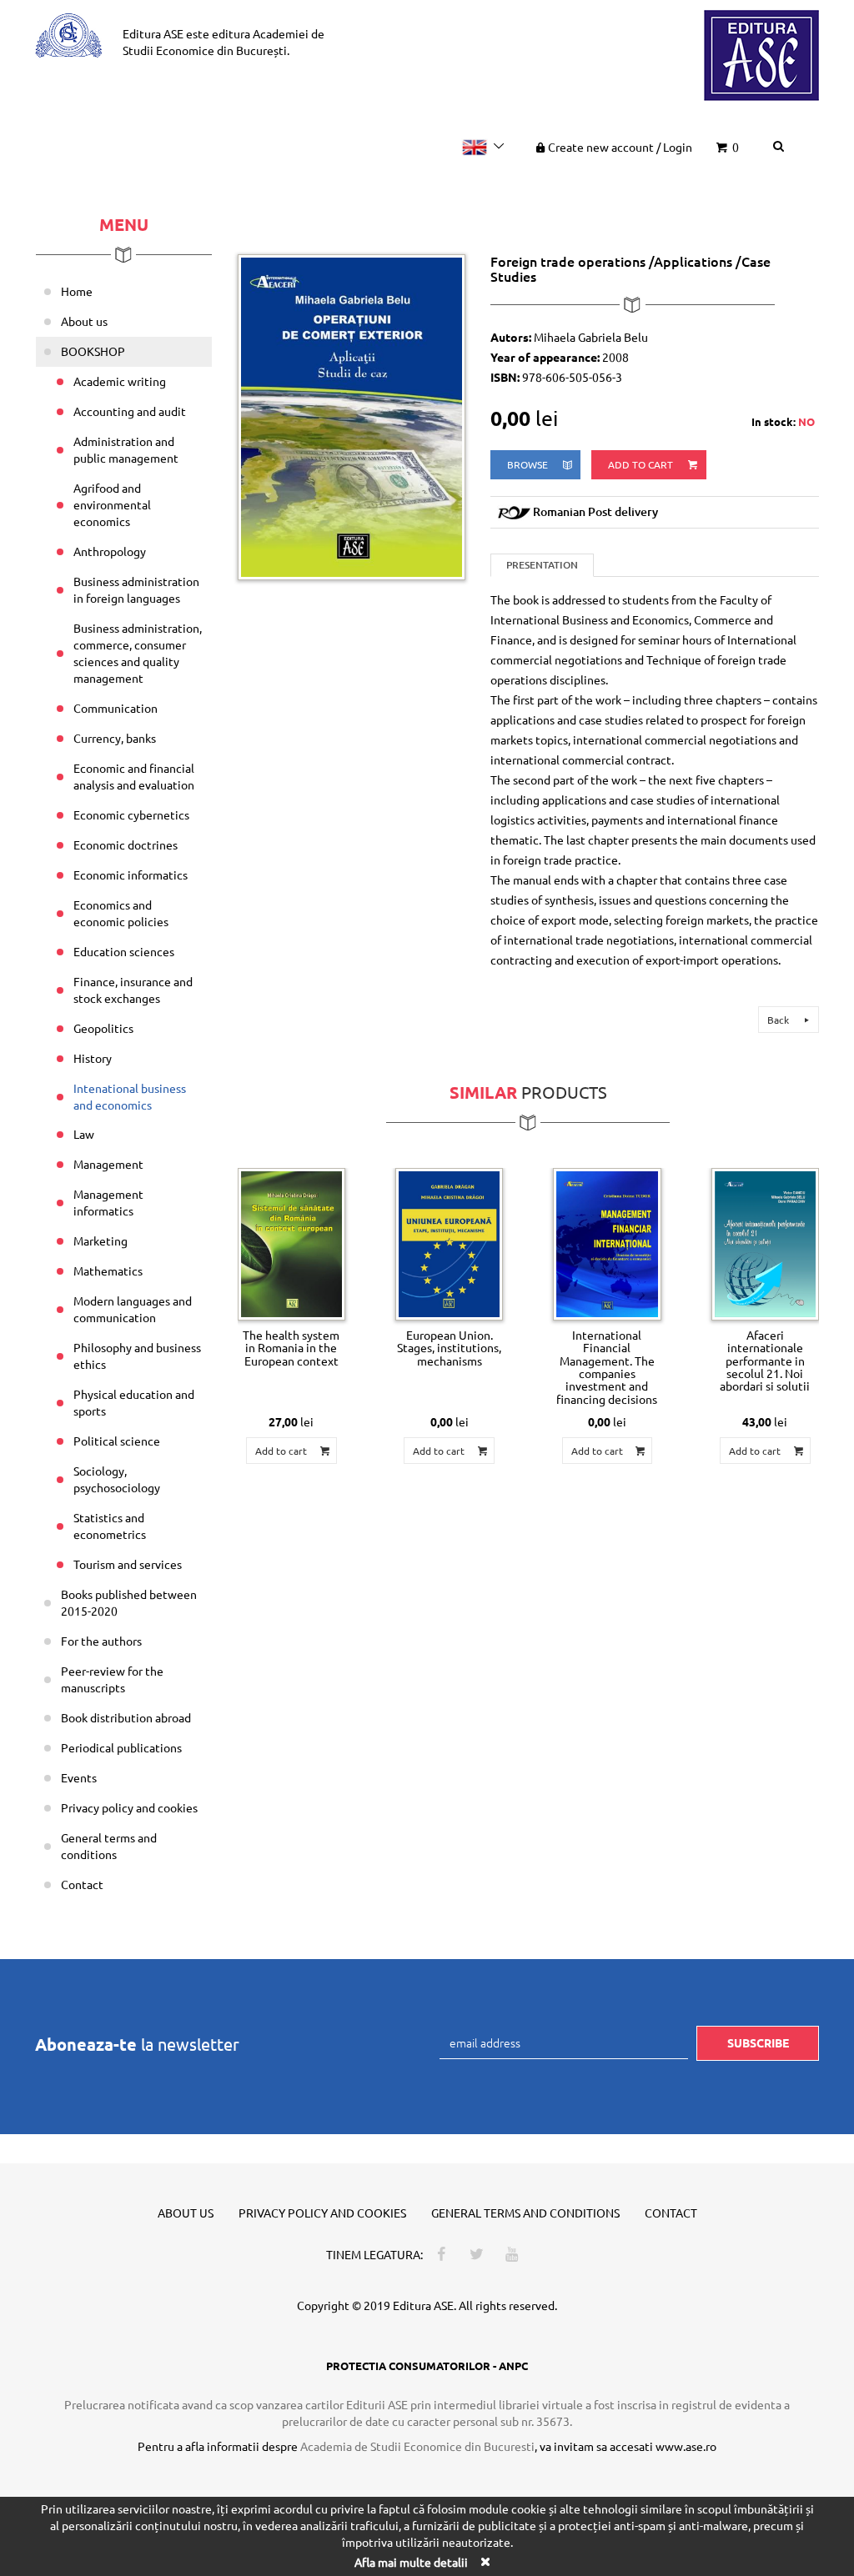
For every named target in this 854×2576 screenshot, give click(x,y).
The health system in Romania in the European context (291, 1348)
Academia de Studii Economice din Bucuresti (417, 2446)
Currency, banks (115, 738)
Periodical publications (121, 1747)
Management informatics (108, 1202)
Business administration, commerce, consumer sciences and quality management (138, 653)
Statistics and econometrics (110, 1526)
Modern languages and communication (133, 1309)
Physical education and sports (134, 1402)
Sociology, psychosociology (117, 1479)
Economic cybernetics (131, 814)
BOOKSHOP (93, 351)
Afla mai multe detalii (411, 2562)
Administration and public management (126, 449)
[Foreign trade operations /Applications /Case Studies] (352, 415)
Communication (116, 708)
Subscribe (758, 2042)
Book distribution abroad (126, 1717)
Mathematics (108, 1270)
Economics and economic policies (121, 913)
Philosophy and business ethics (137, 1356)
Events (79, 1777)
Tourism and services (128, 1564)
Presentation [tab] (542, 565)
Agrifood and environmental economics (112, 504)
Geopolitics (103, 1028)
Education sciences (124, 951)
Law (84, 1134)
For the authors (101, 1641)
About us (84, 321)
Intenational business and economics (130, 1096)
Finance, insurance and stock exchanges (133, 990)
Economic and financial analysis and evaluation (134, 776)
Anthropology (110, 551)
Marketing (100, 1240)
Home (77, 291)
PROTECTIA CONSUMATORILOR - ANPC (427, 2366)
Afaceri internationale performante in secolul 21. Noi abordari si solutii (765, 1361)
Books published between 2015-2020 (129, 1602)
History (93, 1058)
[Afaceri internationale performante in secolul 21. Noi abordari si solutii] (765, 1244)
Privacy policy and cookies (129, 1807)
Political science (117, 1441)
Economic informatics (131, 875)
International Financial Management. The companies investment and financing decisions (607, 1367)
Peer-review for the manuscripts (112, 1679)
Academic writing (120, 381)
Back (779, 1020)
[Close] (485, 2561)
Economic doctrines (126, 844)
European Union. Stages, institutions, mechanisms (449, 1348)
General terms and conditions (109, 1846)
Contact (82, 1884)
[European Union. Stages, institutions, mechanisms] (449, 1244)
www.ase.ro (686, 2446)
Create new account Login (620, 147)
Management (108, 1164)
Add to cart (642, 464)
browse (529, 464)
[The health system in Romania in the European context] (291, 1244)
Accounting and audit (130, 411)
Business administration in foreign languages (136, 589)
